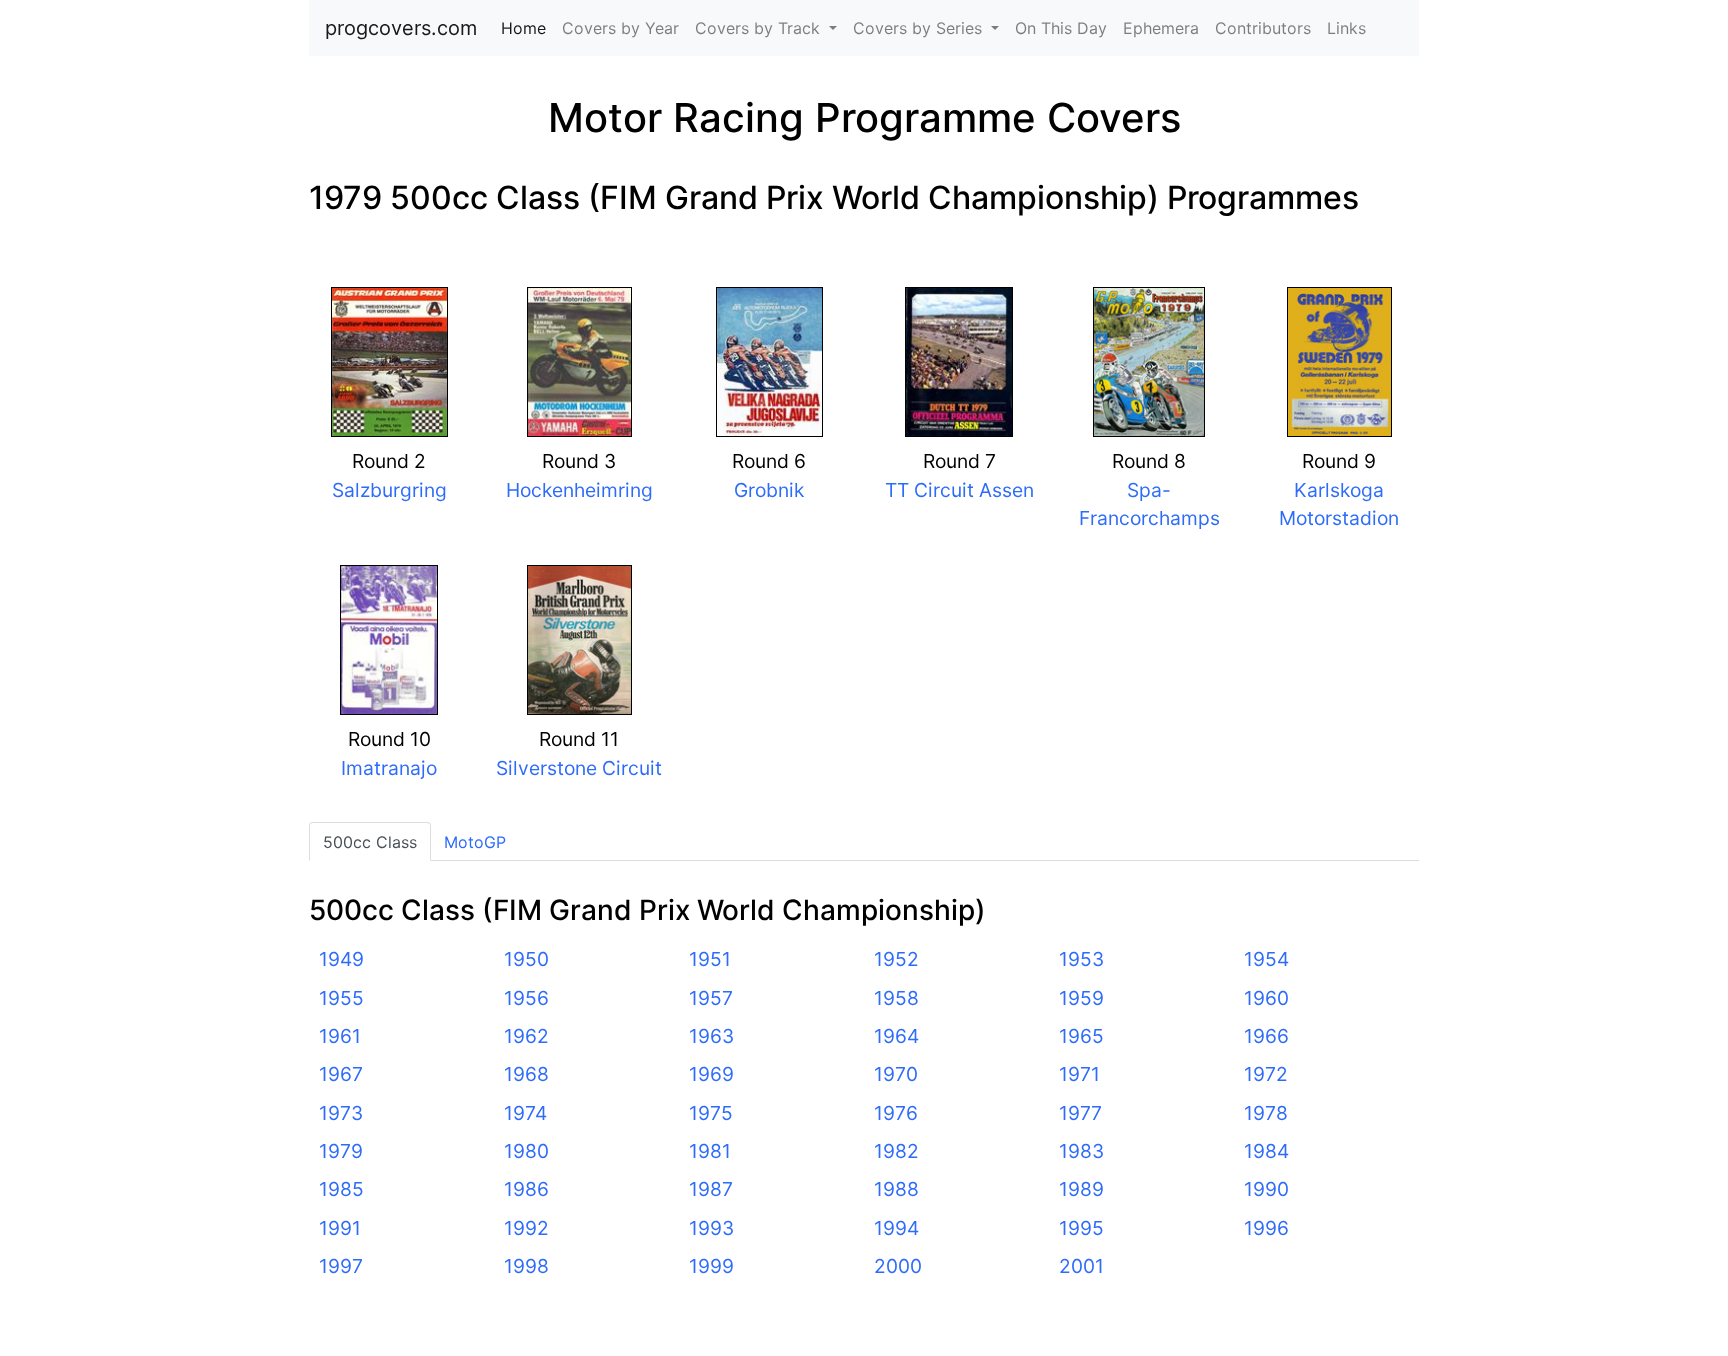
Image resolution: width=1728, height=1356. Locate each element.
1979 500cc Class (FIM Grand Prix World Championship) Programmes (834, 197)
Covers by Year (620, 28)
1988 (896, 1189)
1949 (341, 959)
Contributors (1263, 28)
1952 (896, 959)
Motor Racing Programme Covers (864, 117)
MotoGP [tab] (475, 842)
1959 (1081, 998)
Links (1346, 28)
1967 (341, 1074)
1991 (340, 1228)
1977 (1080, 1113)
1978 (1266, 1113)
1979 (341, 1151)
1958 (896, 998)
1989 (1081, 1189)
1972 (1266, 1074)
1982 (896, 1151)
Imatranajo (389, 768)
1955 (341, 998)
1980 (526, 1151)
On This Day (1061, 28)
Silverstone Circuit (579, 768)
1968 (526, 1074)
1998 (526, 1266)
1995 (1081, 1228)
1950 (526, 959)
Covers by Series (920, 28)
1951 (710, 959)
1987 (711, 1189)
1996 (1266, 1228)
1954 (1266, 959)
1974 (525, 1113)
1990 (1266, 1189)
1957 (711, 998)
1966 (1266, 1036)
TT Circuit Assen (959, 490)
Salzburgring (389, 490)
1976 (896, 1113)
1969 (711, 1074)
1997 (341, 1266)
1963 (711, 1036)
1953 (1081, 959)
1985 (341, 1189)
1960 (1266, 998)
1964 (896, 1036)
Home (527, 28)
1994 (896, 1228)
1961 (340, 1036)
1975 (711, 1113)
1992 (526, 1228)
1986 (526, 1189)
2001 (1081, 1266)
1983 (1081, 1151)
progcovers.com (401, 28)
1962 (526, 1036)
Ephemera (1161, 28)
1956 (526, 998)
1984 (1266, 1151)
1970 (896, 1074)
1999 (711, 1266)
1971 (1079, 1074)
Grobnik (769, 490)
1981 (710, 1151)
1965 (1081, 1036)
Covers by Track (760, 28)
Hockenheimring (579, 490)
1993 (711, 1228)
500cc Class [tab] (370, 842)
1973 (341, 1113)
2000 (898, 1266)
